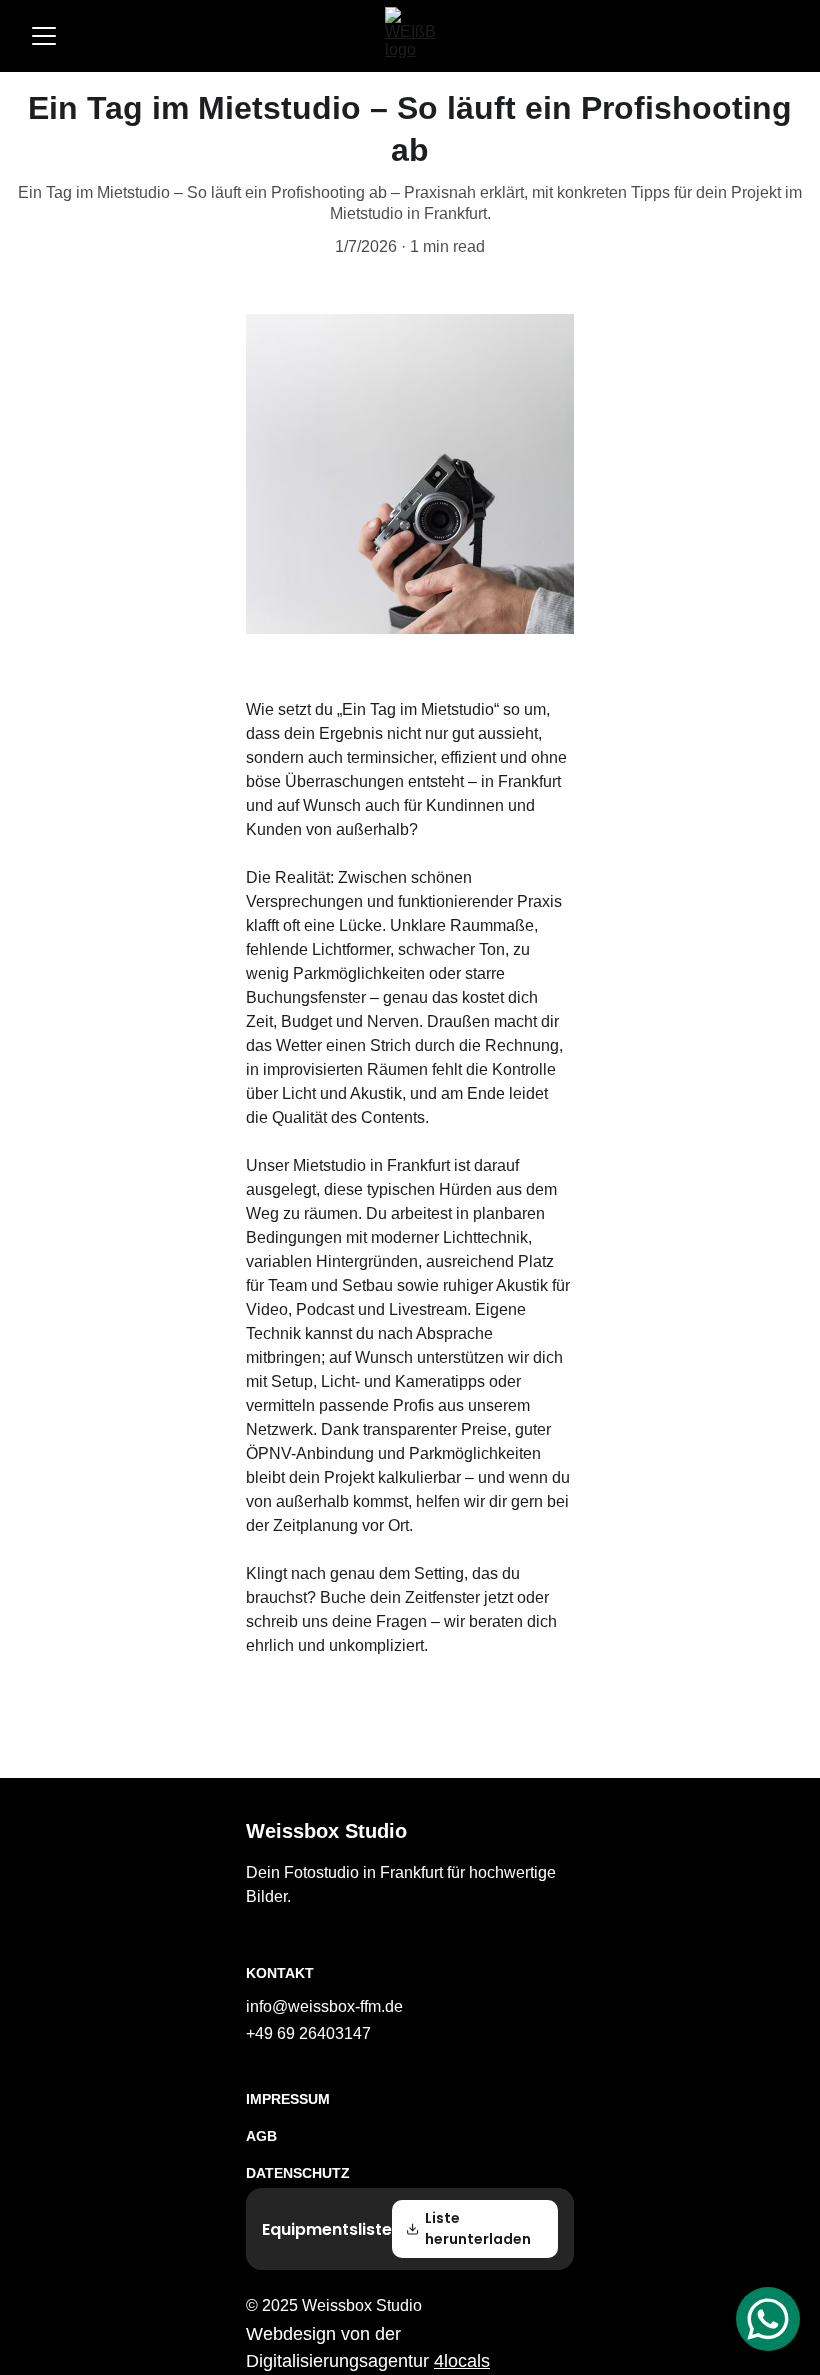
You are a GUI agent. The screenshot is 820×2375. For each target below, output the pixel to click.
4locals (462, 2361)
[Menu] (44, 36)
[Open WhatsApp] (768, 2319)
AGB (261, 2136)
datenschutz (298, 2173)
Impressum (288, 2099)
